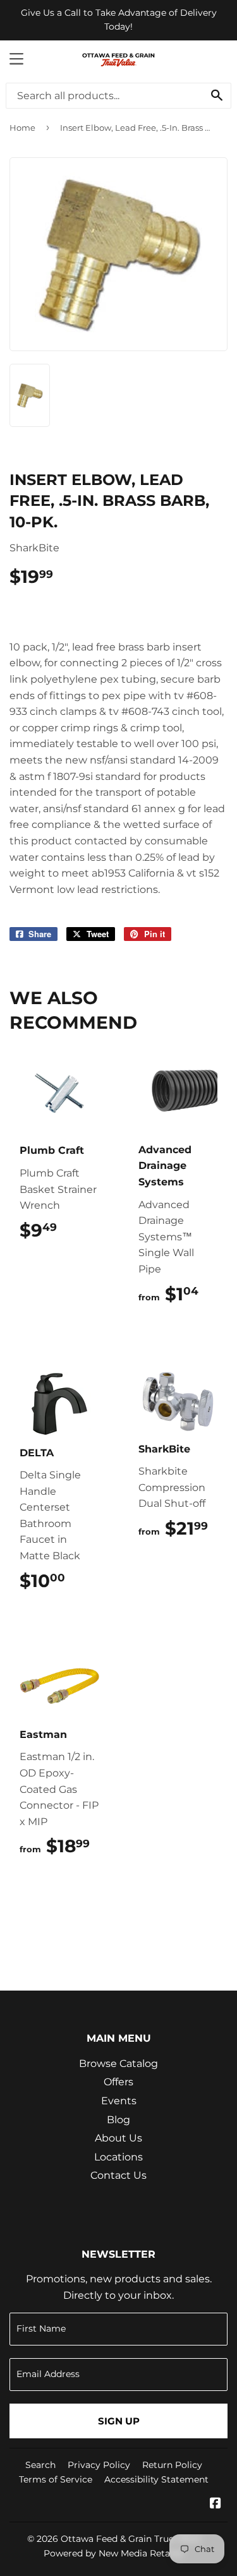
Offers (118, 2082)
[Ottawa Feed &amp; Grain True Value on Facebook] (216, 2504)
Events (119, 2101)
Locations (118, 2157)
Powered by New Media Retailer (114, 2553)
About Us (118, 2138)
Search (40, 2465)
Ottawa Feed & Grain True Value (131, 2539)
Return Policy (172, 2465)
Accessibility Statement (156, 2479)
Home (22, 128)
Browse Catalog (118, 2064)
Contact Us (118, 2175)
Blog (118, 2120)
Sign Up (119, 2421)
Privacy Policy (99, 2465)
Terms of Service (56, 2479)
